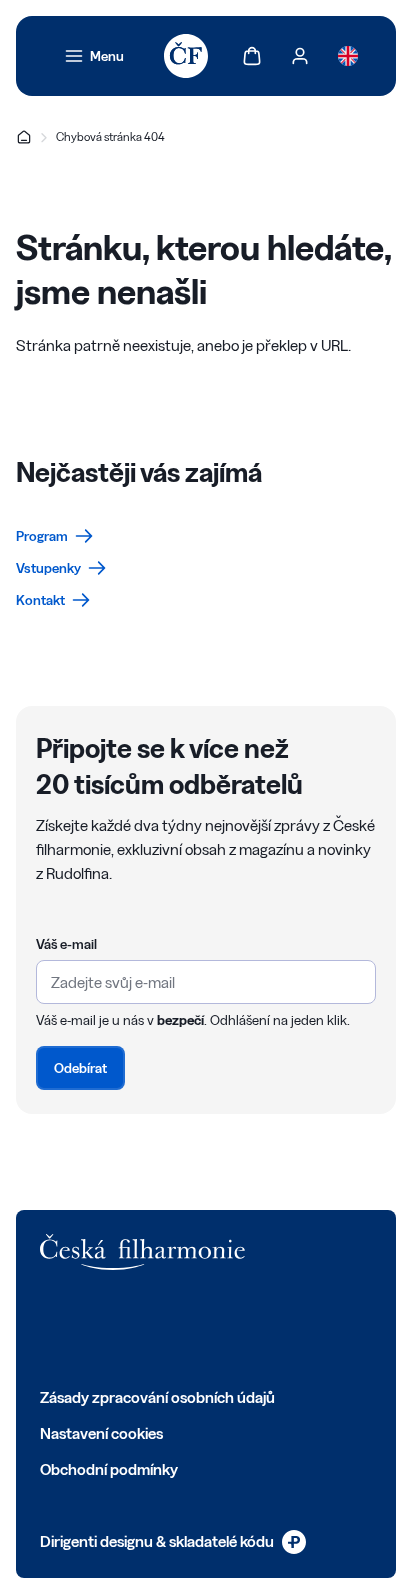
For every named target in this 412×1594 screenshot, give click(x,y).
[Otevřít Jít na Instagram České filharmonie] (138, 1328)
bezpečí (180, 1020)
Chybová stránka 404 (110, 136)
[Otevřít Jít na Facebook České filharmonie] (50, 1328)
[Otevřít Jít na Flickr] (270, 1328)
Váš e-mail (66, 944)
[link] (94, 56)
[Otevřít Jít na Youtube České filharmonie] (182, 1328)
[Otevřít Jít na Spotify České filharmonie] (226, 1328)
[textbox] (206, 982)
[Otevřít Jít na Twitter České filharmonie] (94, 1328)
